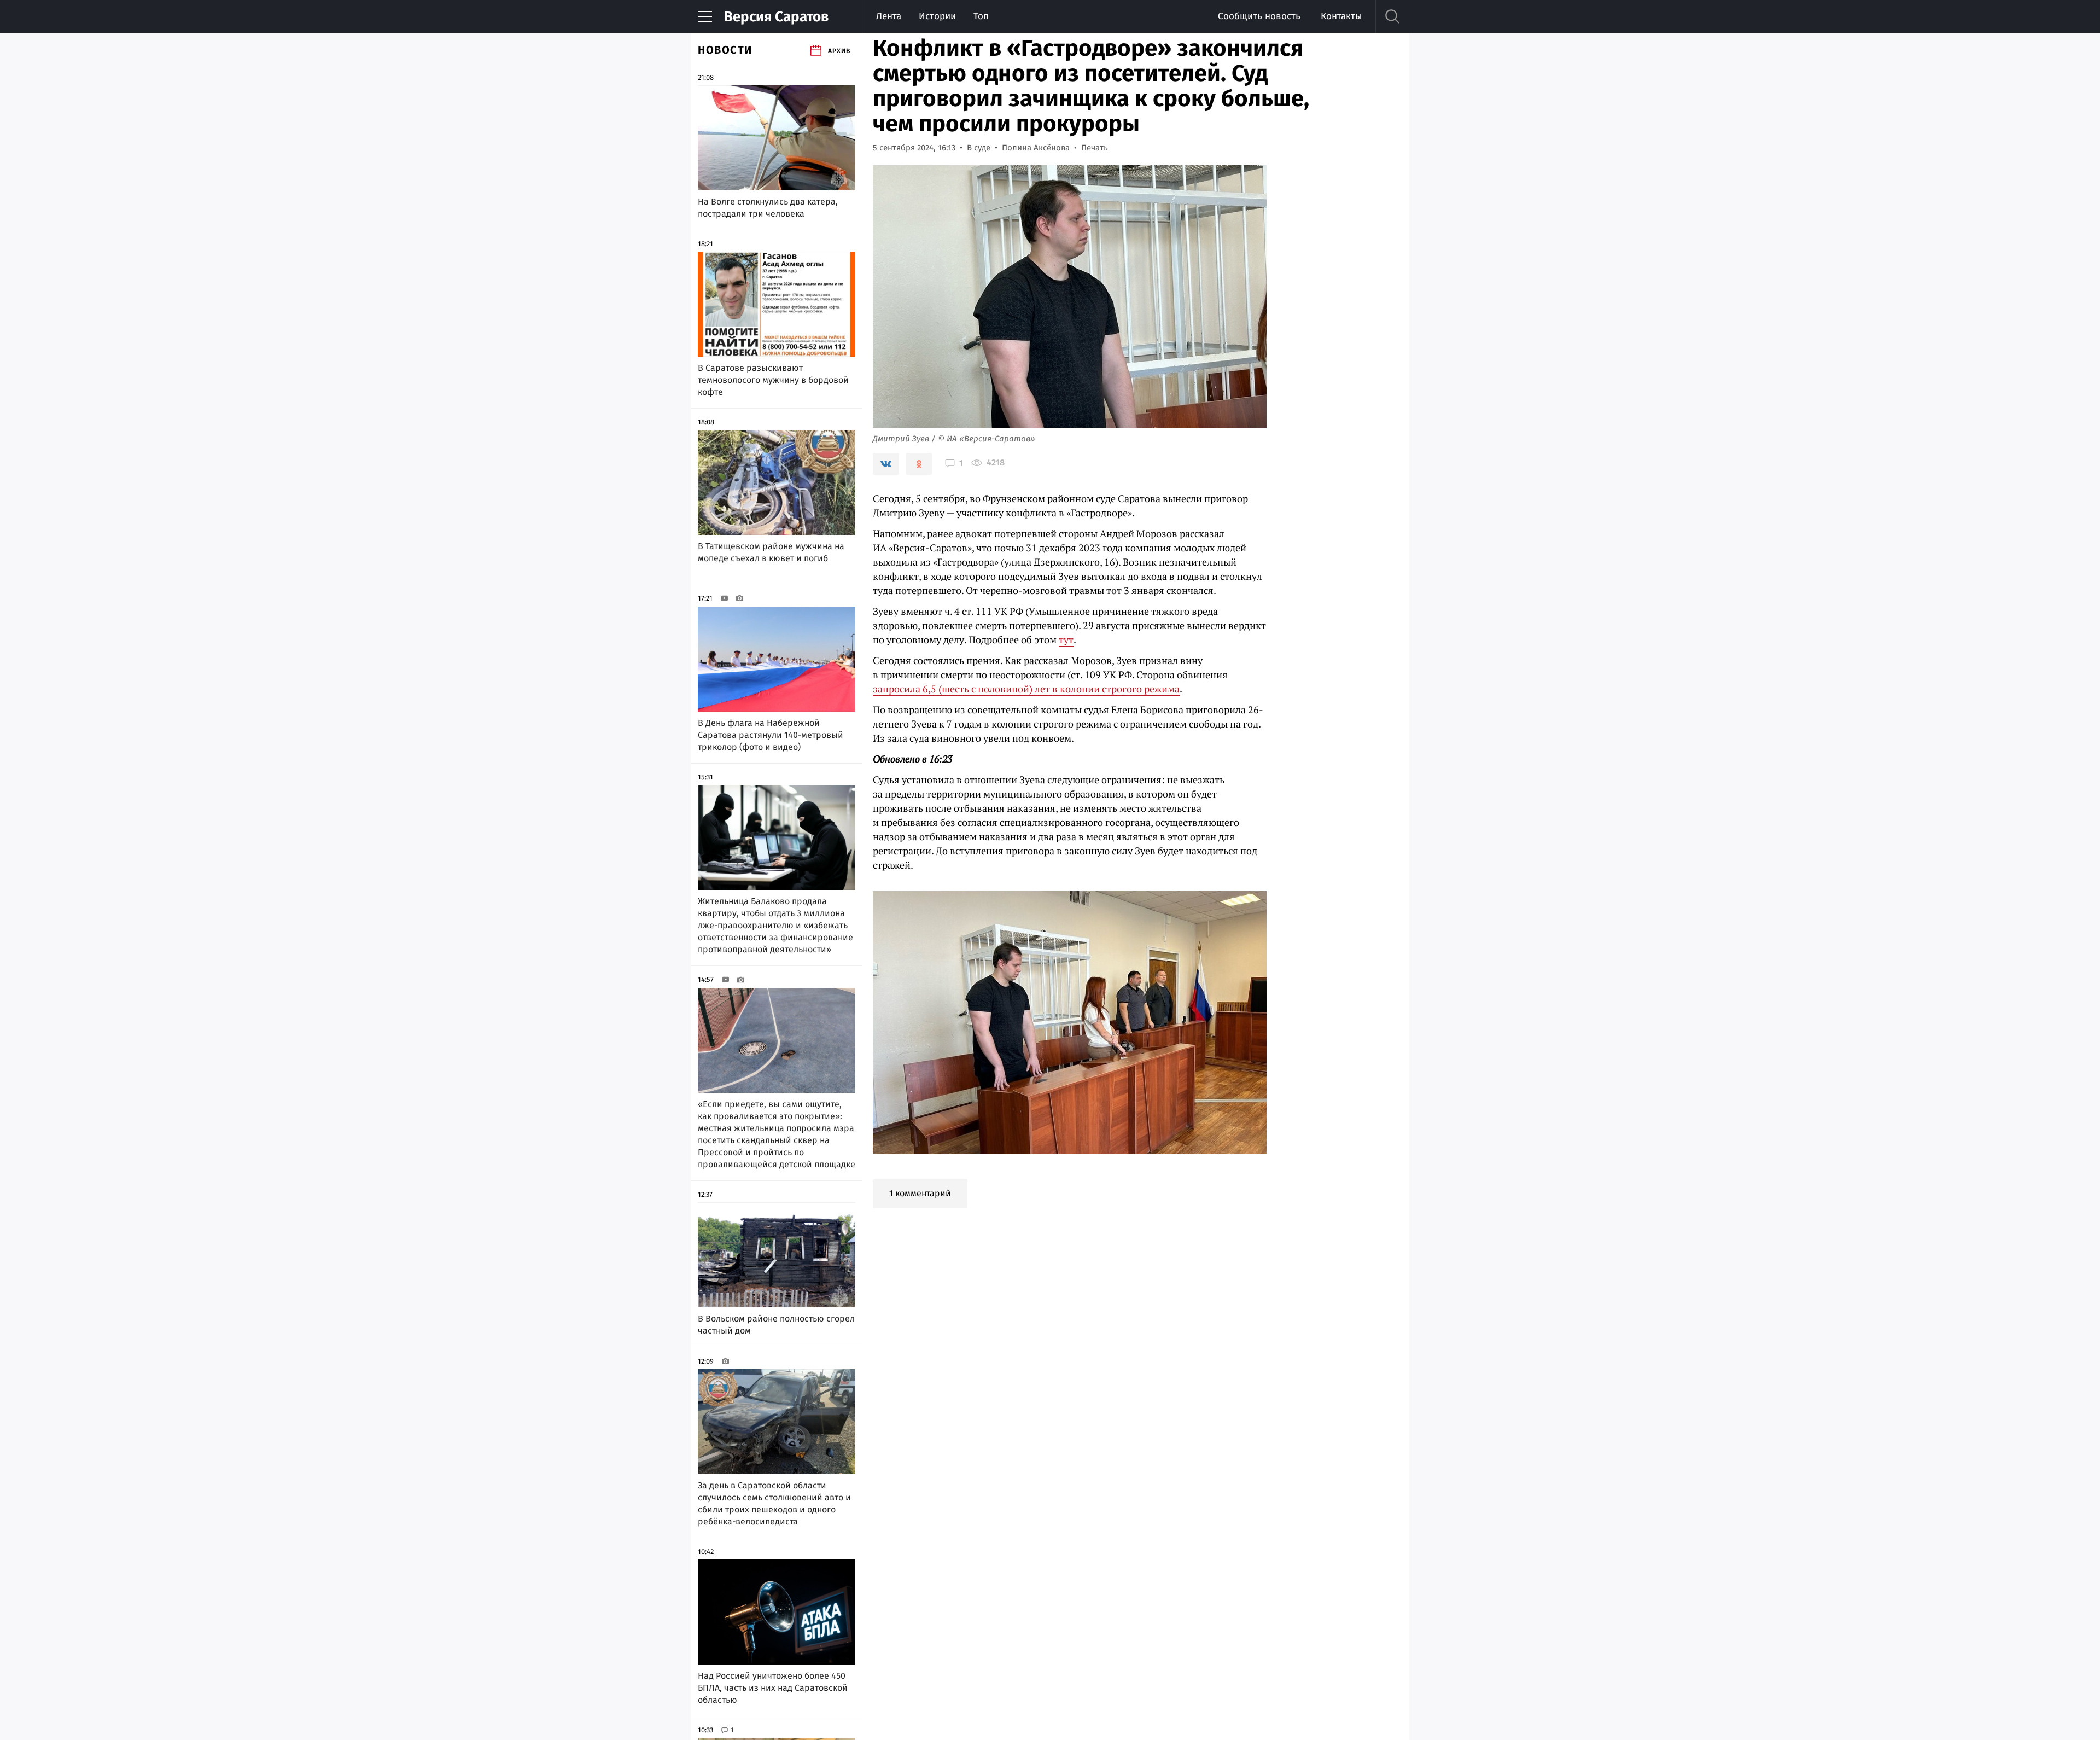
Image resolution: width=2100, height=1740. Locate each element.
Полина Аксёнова (1036, 148)
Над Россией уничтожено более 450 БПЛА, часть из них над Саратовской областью (773, 1688)
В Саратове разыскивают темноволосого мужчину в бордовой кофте (773, 380)
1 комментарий (920, 1193)
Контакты (1341, 16)
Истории (937, 16)
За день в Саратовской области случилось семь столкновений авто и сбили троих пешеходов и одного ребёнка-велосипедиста (774, 1503)
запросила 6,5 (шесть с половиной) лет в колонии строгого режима (1026, 689)
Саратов (776, 17)
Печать (1095, 148)
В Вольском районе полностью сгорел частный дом (776, 1325)
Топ (981, 16)
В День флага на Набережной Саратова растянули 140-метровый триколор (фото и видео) (771, 735)
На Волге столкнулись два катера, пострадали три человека (768, 208)
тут (1066, 639)
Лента (889, 16)
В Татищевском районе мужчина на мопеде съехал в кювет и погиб (771, 552)
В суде (979, 148)
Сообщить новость (1259, 16)
